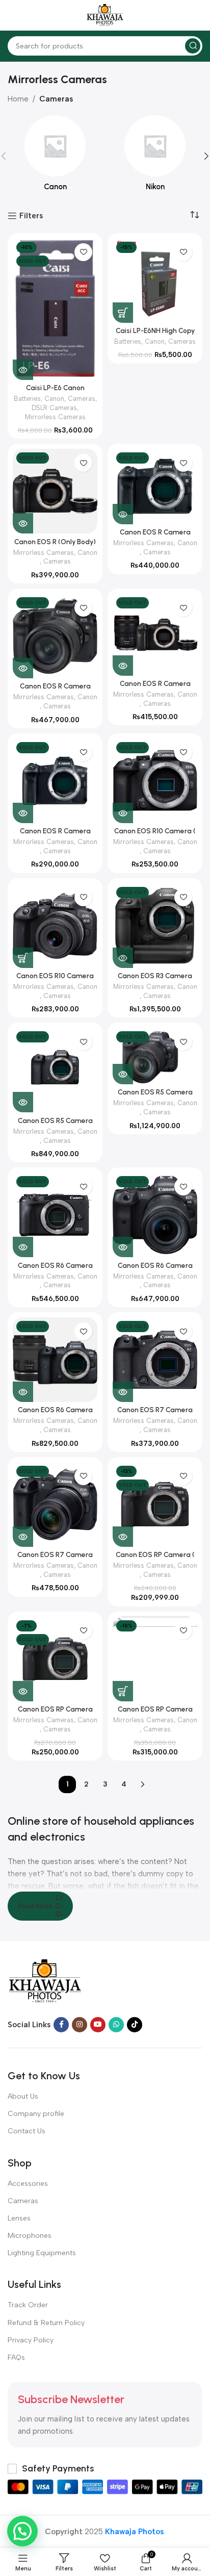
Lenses (19, 2218)
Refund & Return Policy (46, 2323)
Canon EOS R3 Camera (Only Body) (155, 980)
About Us (23, 2096)
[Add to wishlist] (83, 252)
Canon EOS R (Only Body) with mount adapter (55, 546)
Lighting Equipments (42, 2253)
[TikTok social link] (135, 2025)
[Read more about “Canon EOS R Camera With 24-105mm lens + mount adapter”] (123, 666)
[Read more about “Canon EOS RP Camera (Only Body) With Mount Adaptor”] (23, 1691)
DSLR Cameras (54, 408)
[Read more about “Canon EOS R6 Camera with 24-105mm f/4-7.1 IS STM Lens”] (123, 1247)
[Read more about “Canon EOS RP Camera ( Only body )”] (123, 1537)
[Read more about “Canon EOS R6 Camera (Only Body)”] (23, 1247)
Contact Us (27, 2131)
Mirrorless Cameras (55, 417)
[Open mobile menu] (13, 15)
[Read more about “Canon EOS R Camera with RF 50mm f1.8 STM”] (23, 813)
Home (18, 99)
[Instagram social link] (80, 2025)
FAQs (16, 2357)
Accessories (28, 2184)
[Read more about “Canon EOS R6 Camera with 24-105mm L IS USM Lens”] (23, 1392)
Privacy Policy (31, 2340)
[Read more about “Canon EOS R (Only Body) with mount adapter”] (23, 523)
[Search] (193, 46)
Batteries (27, 399)
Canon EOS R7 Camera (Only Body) (155, 1414)
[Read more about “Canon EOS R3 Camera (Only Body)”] (123, 958)
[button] (123, 313)
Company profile (36, 2114)
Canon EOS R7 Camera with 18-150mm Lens (55, 1559)
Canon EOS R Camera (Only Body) (155, 536)
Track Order (28, 2305)
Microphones (30, 2236)
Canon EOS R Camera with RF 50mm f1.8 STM (55, 835)
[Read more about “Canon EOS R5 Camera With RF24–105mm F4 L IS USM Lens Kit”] (123, 1074)
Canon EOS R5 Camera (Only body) (55, 1125)
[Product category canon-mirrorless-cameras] (55, 156)
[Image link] (45, 1981)
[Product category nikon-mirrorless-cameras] (155, 156)
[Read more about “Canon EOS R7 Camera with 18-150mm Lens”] (23, 1537)
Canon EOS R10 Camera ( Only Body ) (155, 835)
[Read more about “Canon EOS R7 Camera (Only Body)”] (123, 1392)
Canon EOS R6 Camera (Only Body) (55, 1269)
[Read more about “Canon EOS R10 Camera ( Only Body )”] (123, 813)
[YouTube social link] (98, 2025)
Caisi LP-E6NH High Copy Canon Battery (155, 335)
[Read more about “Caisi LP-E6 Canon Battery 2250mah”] (23, 370)
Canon (54, 399)
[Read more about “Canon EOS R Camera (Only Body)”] (123, 514)
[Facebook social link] (61, 2025)
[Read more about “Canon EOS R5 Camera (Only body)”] (23, 1102)
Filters (31, 216)
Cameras (56, 99)
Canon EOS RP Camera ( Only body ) (155, 1559)
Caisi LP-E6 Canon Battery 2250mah (55, 392)
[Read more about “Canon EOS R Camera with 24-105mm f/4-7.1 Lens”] (23, 668)
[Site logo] (105, 15)
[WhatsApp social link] (116, 2025)
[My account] (197, 15)
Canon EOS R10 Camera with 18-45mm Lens (55, 980)
